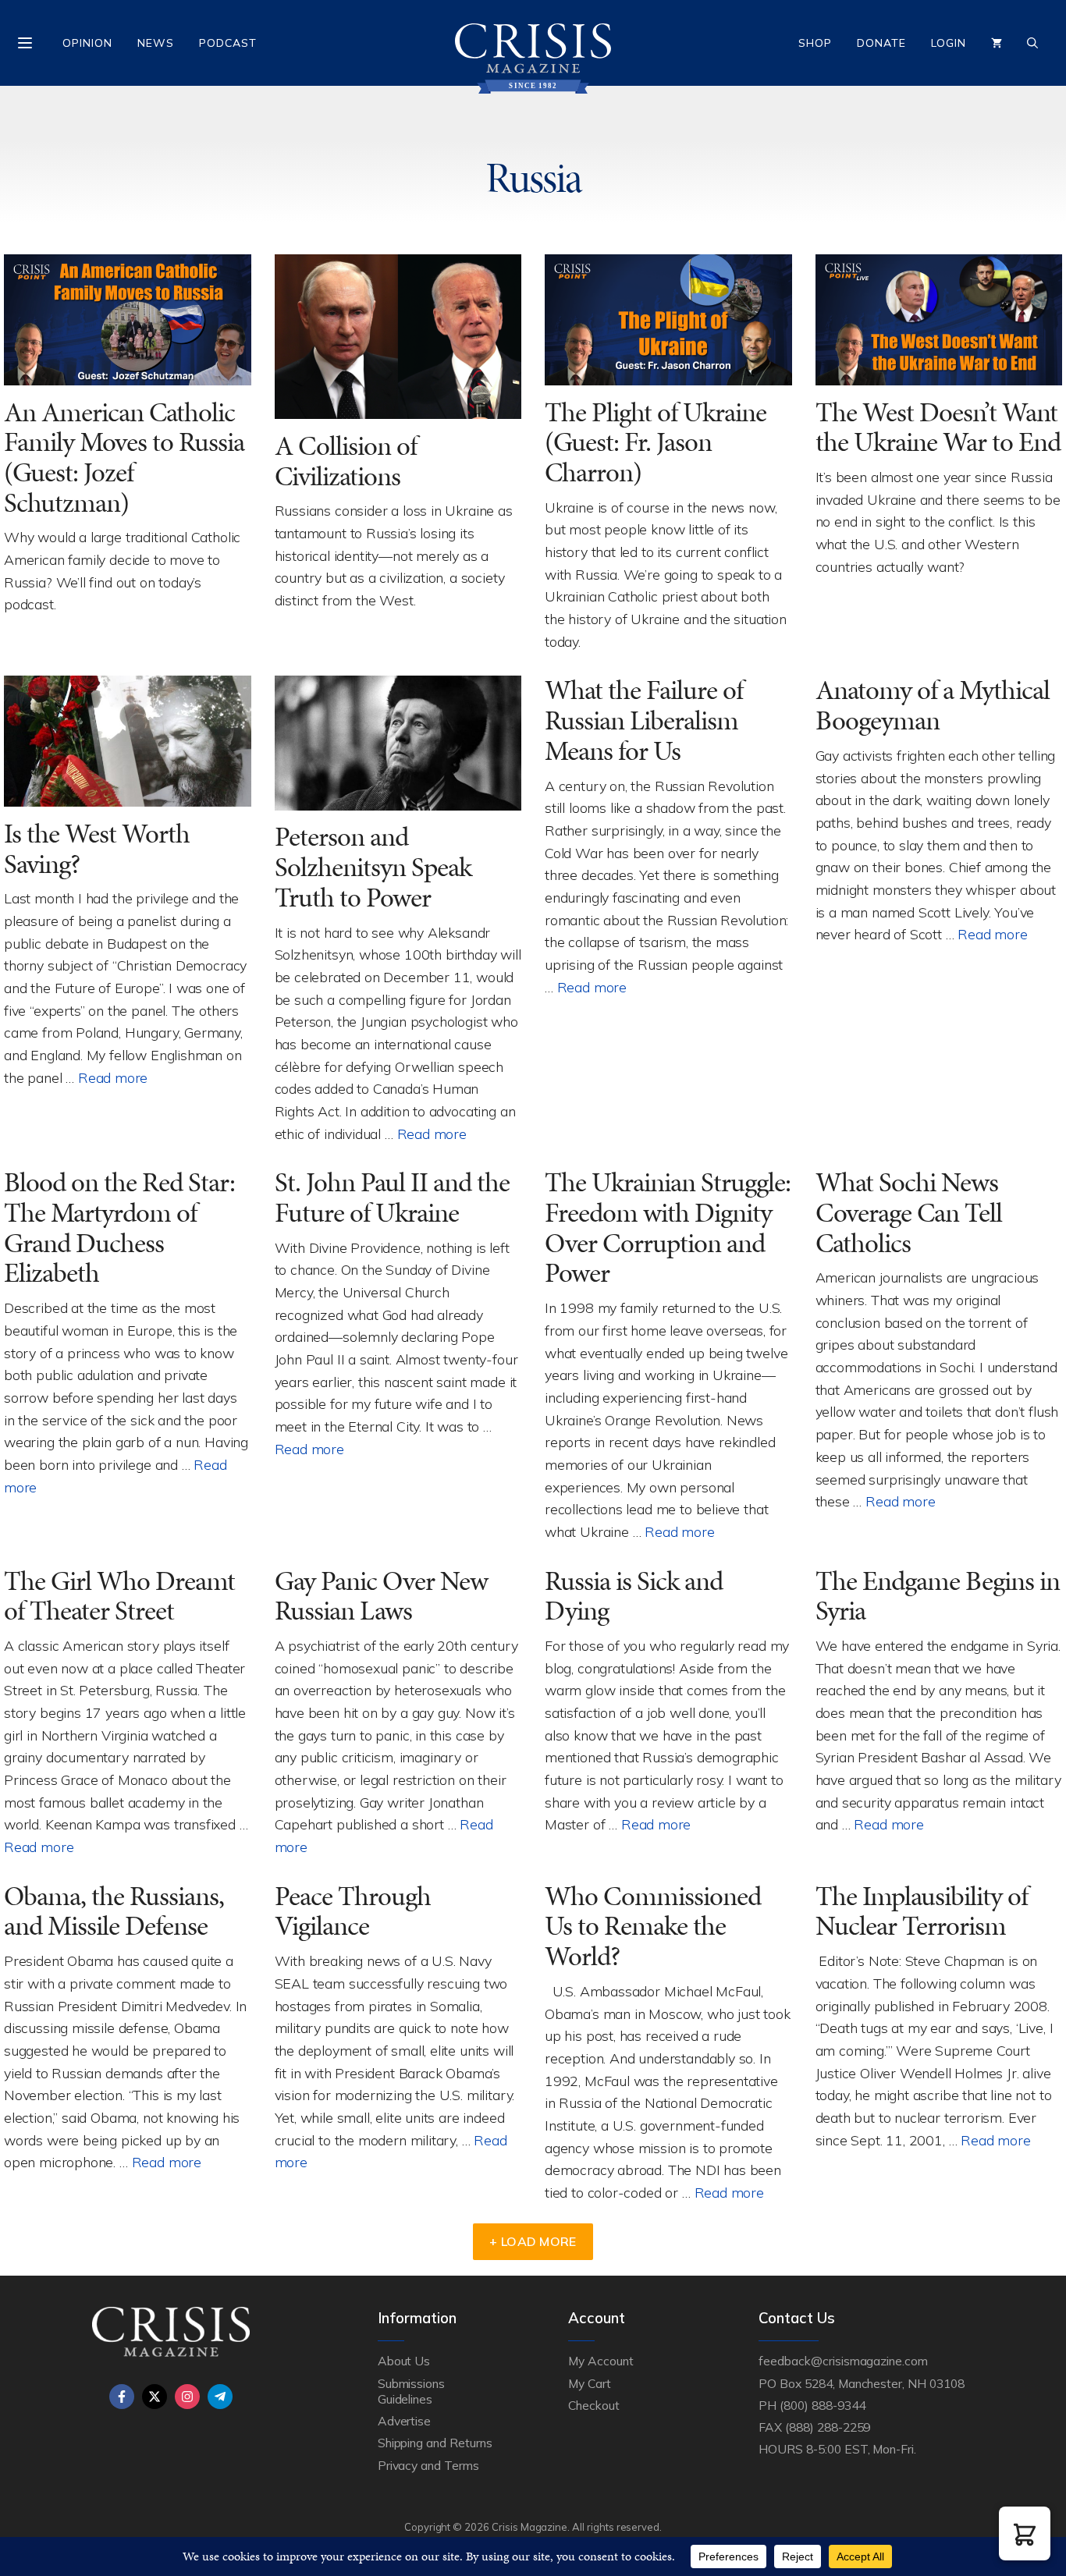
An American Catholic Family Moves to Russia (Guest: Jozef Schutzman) (124, 458)
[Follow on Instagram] (187, 2397)
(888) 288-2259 (828, 2427)
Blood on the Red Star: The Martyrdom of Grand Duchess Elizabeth (119, 1228)
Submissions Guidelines (411, 2391)
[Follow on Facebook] (122, 2397)
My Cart (590, 2383)
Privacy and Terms (428, 2465)
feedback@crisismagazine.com (843, 2361)
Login (949, 43)
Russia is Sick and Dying (634, 1596)
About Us (404, 2361)
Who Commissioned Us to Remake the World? (653, 1926)
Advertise (405, 2421)
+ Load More (533, 2241)
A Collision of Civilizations (346, 461)
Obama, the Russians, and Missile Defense (114, 1911)
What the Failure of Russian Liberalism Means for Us (644, 720)
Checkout (594, 2405)
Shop (815, 43)
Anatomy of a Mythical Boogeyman (933, 705)
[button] (1025, 2533)
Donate (881, 43)
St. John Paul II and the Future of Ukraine (392, 1198)
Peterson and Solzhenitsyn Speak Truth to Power (373, 867)
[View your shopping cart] (997, 43)
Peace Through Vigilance (353, 1911)
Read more (113, 1077)
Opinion (87, 43)
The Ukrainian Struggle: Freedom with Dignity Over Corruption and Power (668, 1228)
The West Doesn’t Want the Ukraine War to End (938, 428)
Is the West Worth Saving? (97, 849)
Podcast (228, 43)
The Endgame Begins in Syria (938, 1596)
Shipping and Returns (435, 2443)
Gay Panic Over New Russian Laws (381, 1596)
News (156, 43)
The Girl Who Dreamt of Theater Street (119, 1596)
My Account (601, 2361)
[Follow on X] (155, 2397)
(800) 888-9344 (822, 2405)
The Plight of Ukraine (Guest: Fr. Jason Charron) (656, 442)
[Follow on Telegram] (220, 2397)
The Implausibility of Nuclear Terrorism (922, 1911)
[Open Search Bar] (1032, 43)
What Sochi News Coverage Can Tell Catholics (909, 1212)
